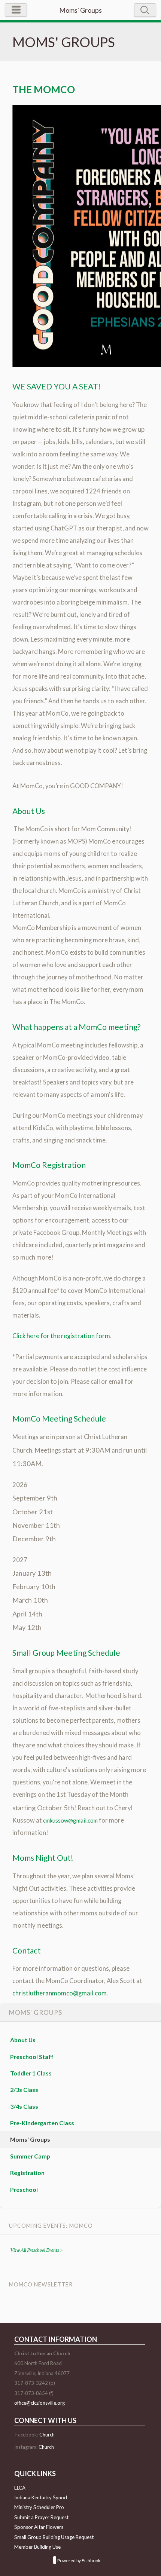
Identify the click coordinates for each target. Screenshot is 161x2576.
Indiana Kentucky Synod (41, 2497)
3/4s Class (24, 2106)
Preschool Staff (32, 2057)
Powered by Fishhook (79, 2561)
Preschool (24, 2189)
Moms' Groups (30, 2139)
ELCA (20, 2488)
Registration (27, 2173)
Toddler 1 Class (31, 2073)
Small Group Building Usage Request (54, 2537)
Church (47, 2435)
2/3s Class (24, 2089)
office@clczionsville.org (40, 2403)
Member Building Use (37, 2547)
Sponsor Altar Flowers (39, 2527)
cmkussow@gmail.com (70, 1820)
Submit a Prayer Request (41, 2517)
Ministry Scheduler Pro (39, 2507)
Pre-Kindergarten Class (42, 2123)
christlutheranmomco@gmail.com (60, 1993)
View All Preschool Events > (36, 2250)
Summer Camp (30, 2156)
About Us (23, 2040)
